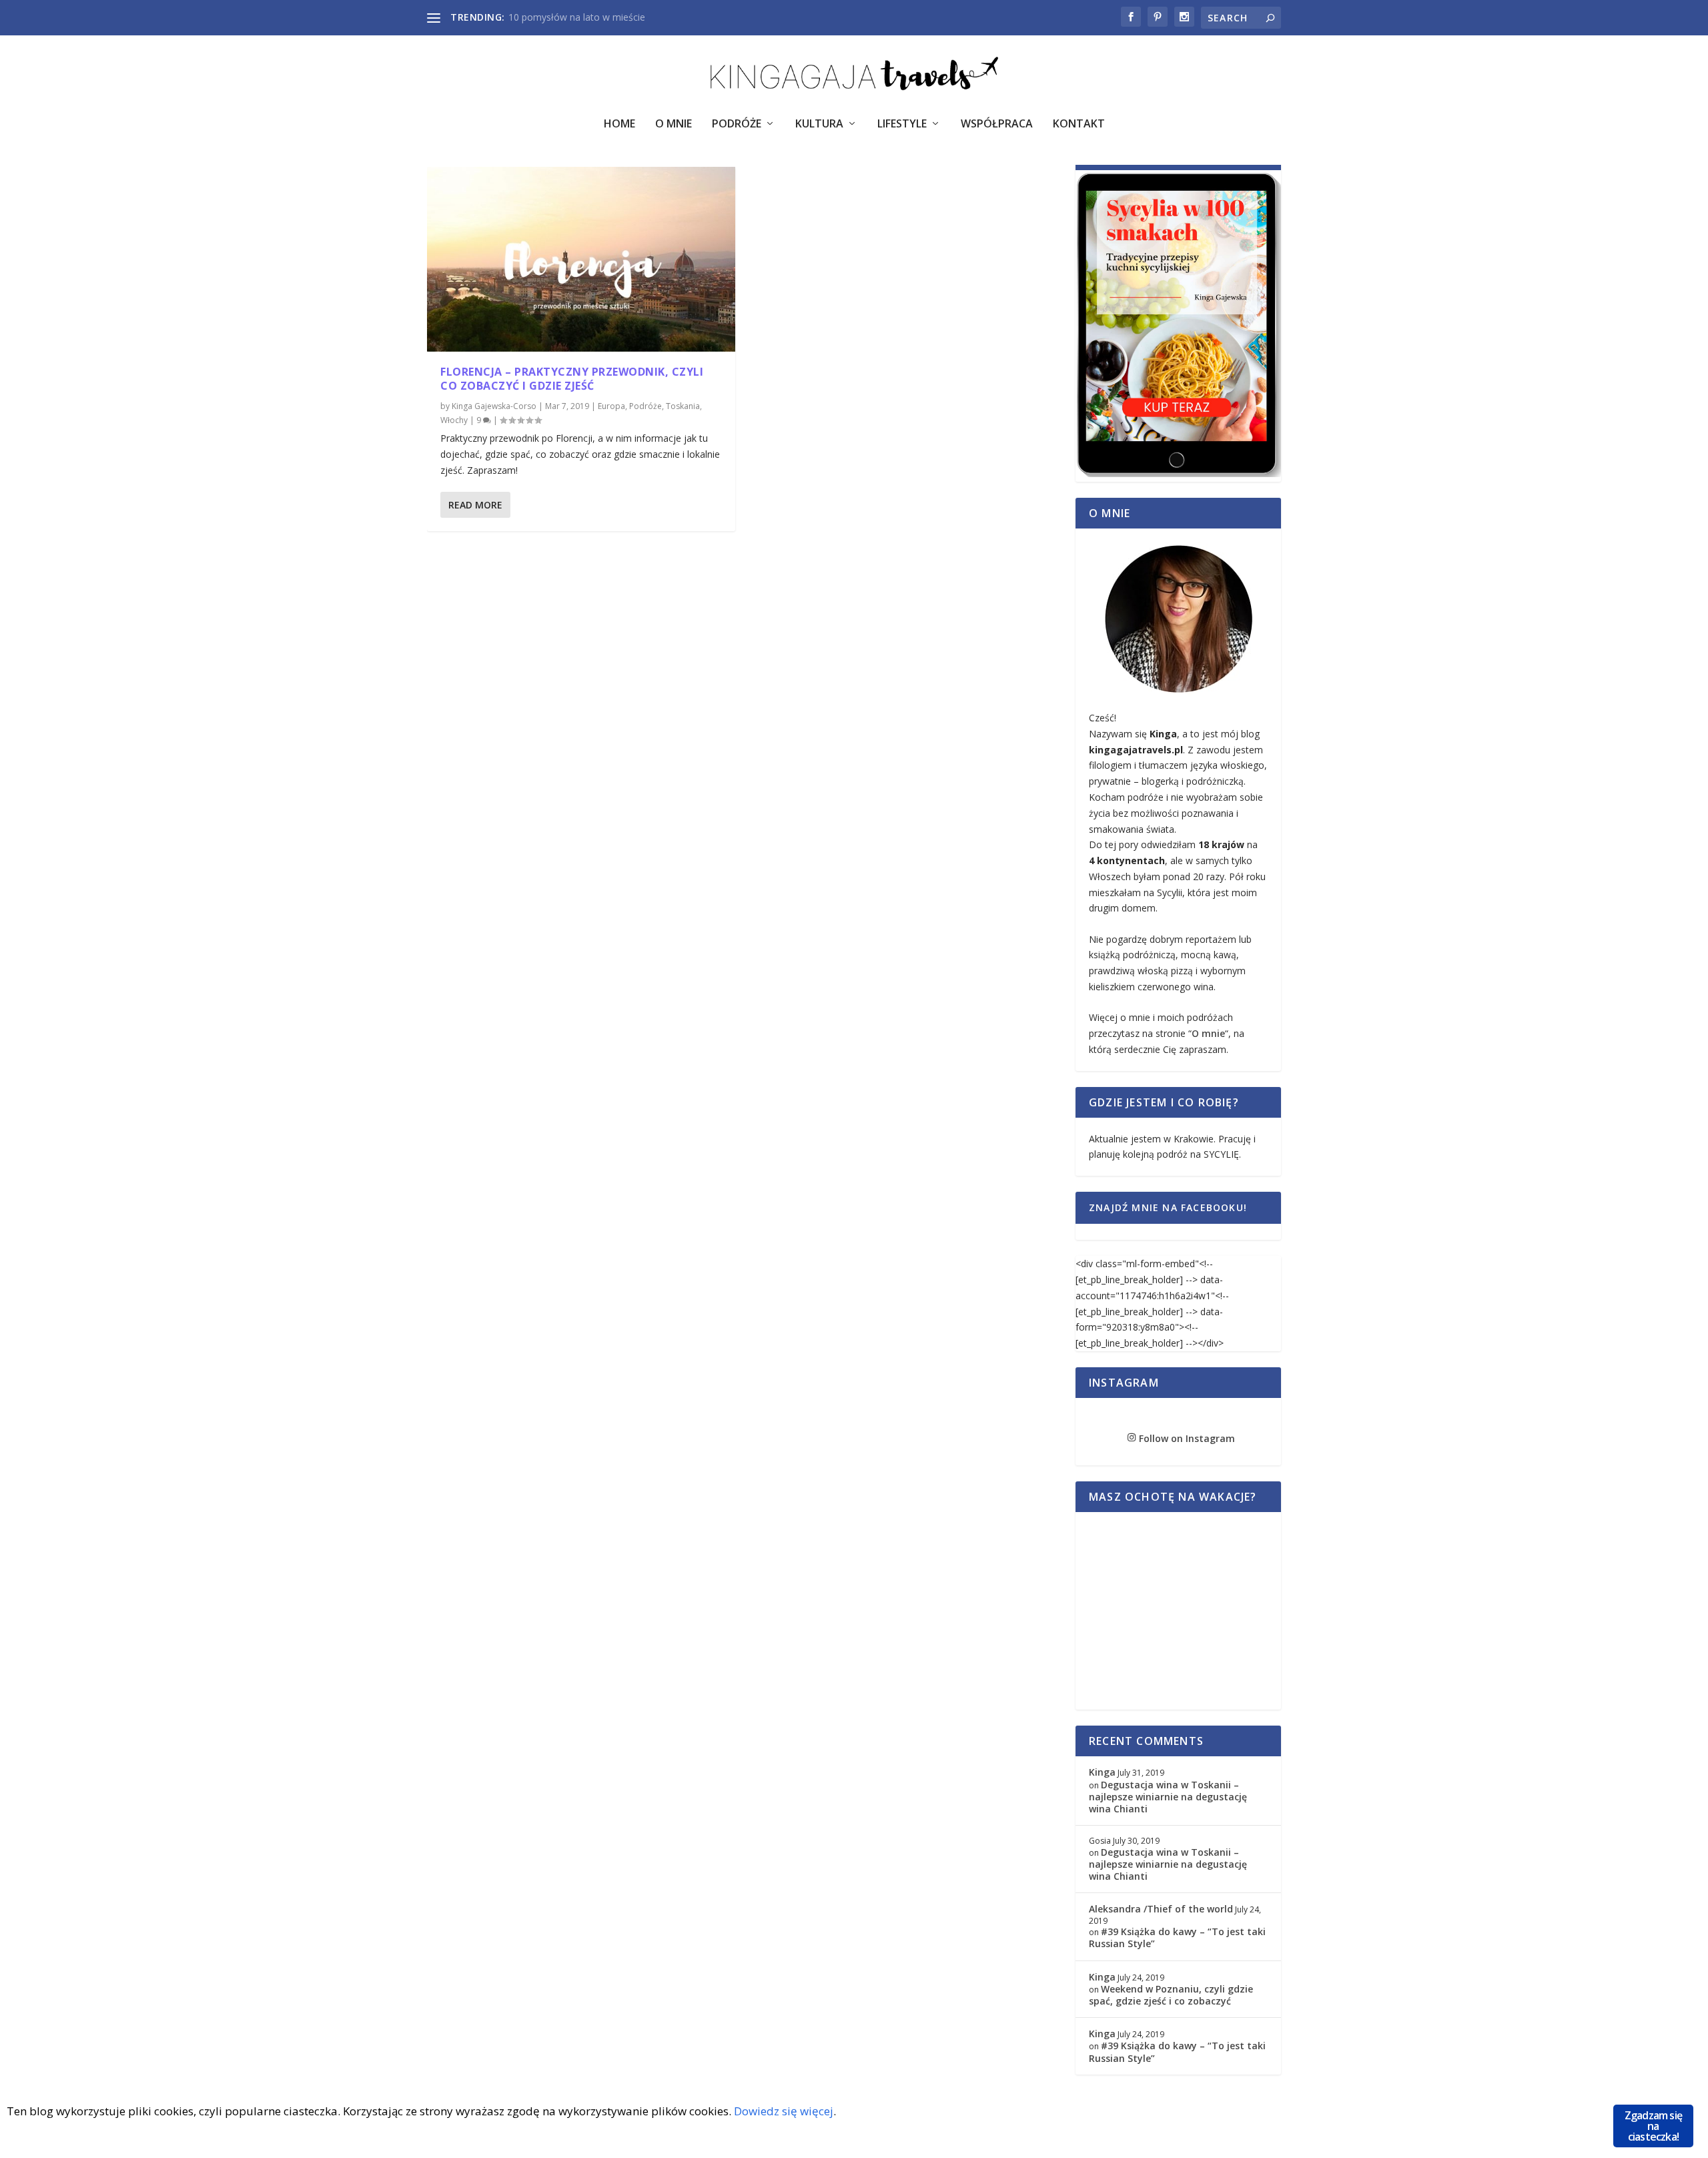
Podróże (737, 124)
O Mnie (674, 124)
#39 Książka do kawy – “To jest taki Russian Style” (1177, 1937)
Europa (611, 406)
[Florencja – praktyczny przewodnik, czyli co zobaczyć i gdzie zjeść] (581, 259)
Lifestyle (902, 124)
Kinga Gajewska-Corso (494, 406)
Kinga (1102, 1772)
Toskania (683, 406)
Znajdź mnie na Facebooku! (1168, 1207)
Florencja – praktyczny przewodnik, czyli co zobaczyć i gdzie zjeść (572, 379)
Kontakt (1079, 124)
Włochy (454, 420)
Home (619, 124)
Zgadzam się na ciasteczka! (1653, 2126)
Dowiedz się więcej (784, 2111)
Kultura (819, 124)
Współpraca (997, 124)
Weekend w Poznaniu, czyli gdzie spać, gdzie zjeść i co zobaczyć (1171, 1995)
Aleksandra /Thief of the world (1161, 1909)
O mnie (1208, 1033)
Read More (475, 505)
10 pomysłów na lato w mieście (577, 17)
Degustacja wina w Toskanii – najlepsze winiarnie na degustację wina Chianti (1168, 1797)
